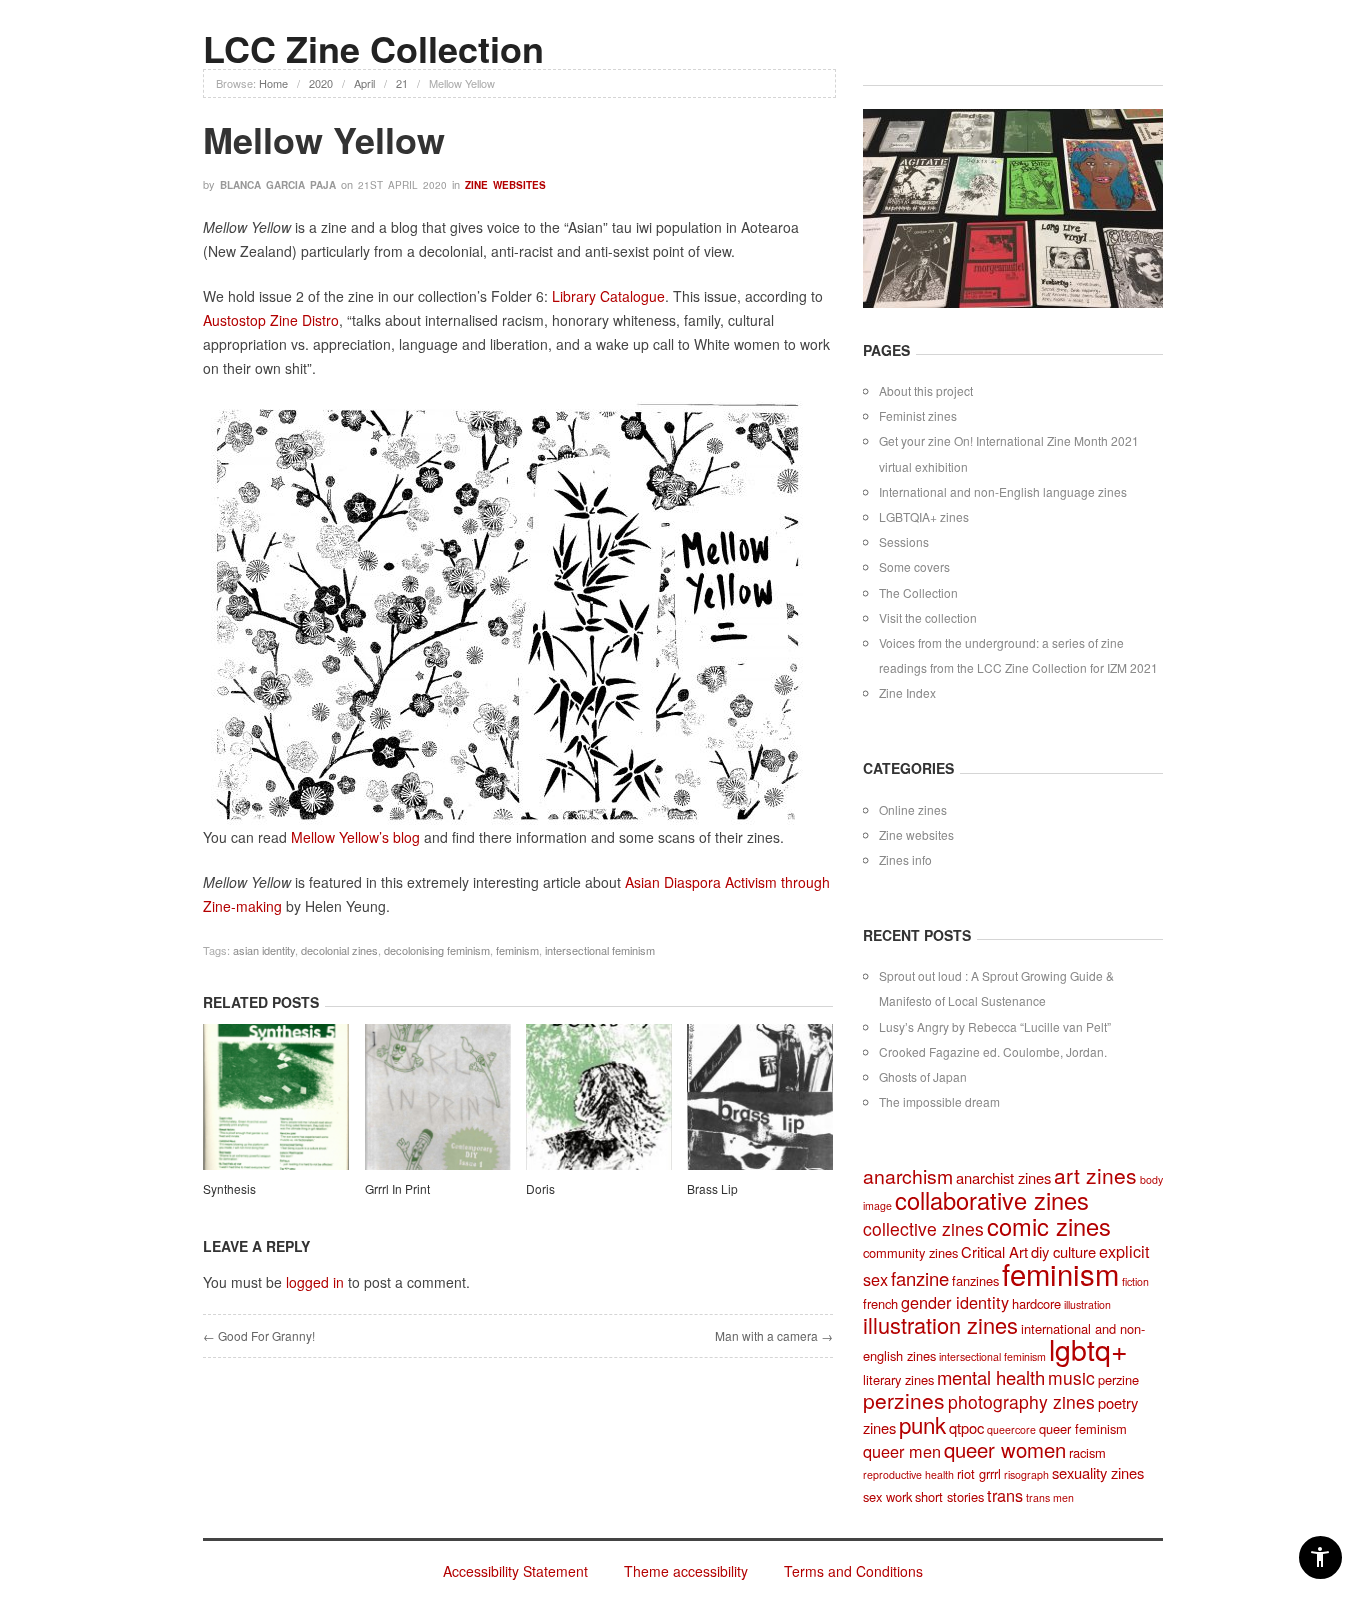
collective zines (923, 1228)
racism (1087, 1452)
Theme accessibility (686, 1571)
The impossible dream (939, 1101)
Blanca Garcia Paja (278, 185)
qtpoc (966, 1427)
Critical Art (994, 1251)
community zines (910, 1252)
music (1071, 1377)
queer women (1005, 1449)
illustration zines (940, 1324)
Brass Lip (712, 1188)
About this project (926, 390)
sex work (887, 1496)
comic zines (1049, 1226)
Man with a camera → (774, 1335)
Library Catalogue (608, 296)
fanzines (975, 1280)
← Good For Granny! (259, 1335)
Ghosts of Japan (923, 1076)
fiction (1135, 1281)
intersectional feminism (600, 950)
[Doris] (599, 1100)
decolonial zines (339, 950)
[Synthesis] (276, 1100)
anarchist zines (1003, 1177)
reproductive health (908, 1474)
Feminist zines (918, 415)
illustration (1087, 1304)
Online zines (913, 809)
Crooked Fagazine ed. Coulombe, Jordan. (993, 1051)
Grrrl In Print (397, 1188)
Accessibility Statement (515, 1571)
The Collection (918, 592)
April (364, 83)
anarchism (908, 1176)
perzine (1118, 1379)
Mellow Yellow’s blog (357, 837)
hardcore (1036, 1303)
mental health (991, 1377)
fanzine (920, 1278)
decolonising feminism (437, 950)
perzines (904, 1400)
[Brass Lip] (760, 1100)
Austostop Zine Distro (271, 320)
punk (922, 1424)
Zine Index (907, 692)
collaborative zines (992, 1200)
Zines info (905, 859)
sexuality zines (1098, 1472)
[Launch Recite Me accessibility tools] (1320, 1557)
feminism (517, 950)
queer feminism (1083, 1428)
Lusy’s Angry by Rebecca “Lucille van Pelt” (995, 1026)
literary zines (898, 1379)
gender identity (955, 1302)
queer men (902, 1451)
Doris (540, 1188)
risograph (1026, 1474)
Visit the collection (928, 617)
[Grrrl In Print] (438, 1100)
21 (402, 83)
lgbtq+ (1088, 1348)
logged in (315, 1282)
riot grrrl (979, 1473)
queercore (1011, 1429)
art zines (1095, 1175)
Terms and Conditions (853, 1571)
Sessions (904, 541)
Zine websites (505, 185)
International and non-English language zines (1003, 491)
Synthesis (229, 1188)
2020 (321, 83)
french (880, 1303)
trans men (1050, 1497)
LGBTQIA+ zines (924, 516)
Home (273, 83)
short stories (949, 1496)
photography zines (1021, 1401)
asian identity (264, 950)
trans (1005, 1495)
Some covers (914, 566)
